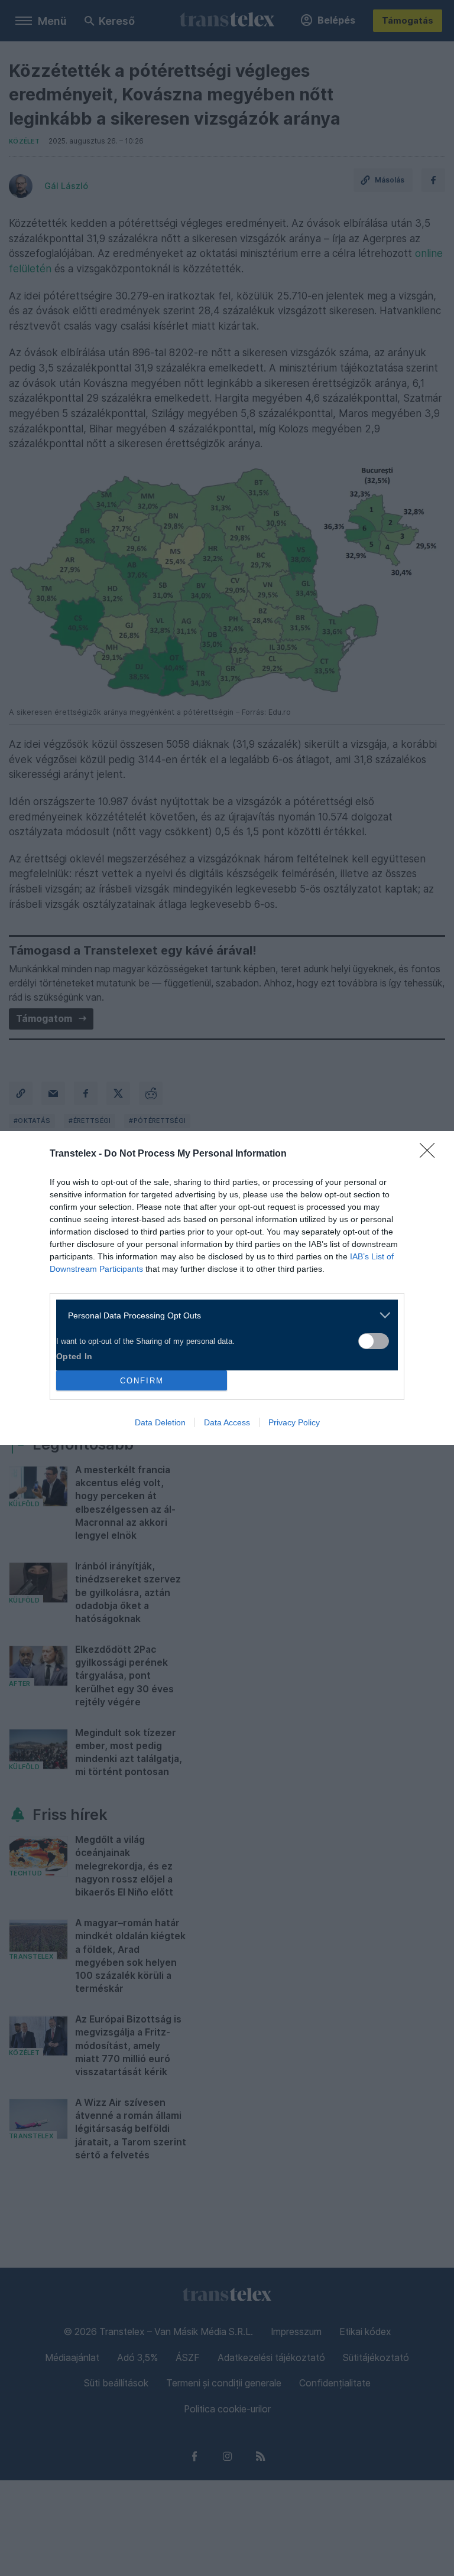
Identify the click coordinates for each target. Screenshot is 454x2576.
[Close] (431, 1154)
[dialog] (227, 1288)
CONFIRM (142, 1381)
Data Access (227, 1422)
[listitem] (223, 1315)
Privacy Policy (294, 1422)
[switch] (374, 1341)
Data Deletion (160, 1422)
